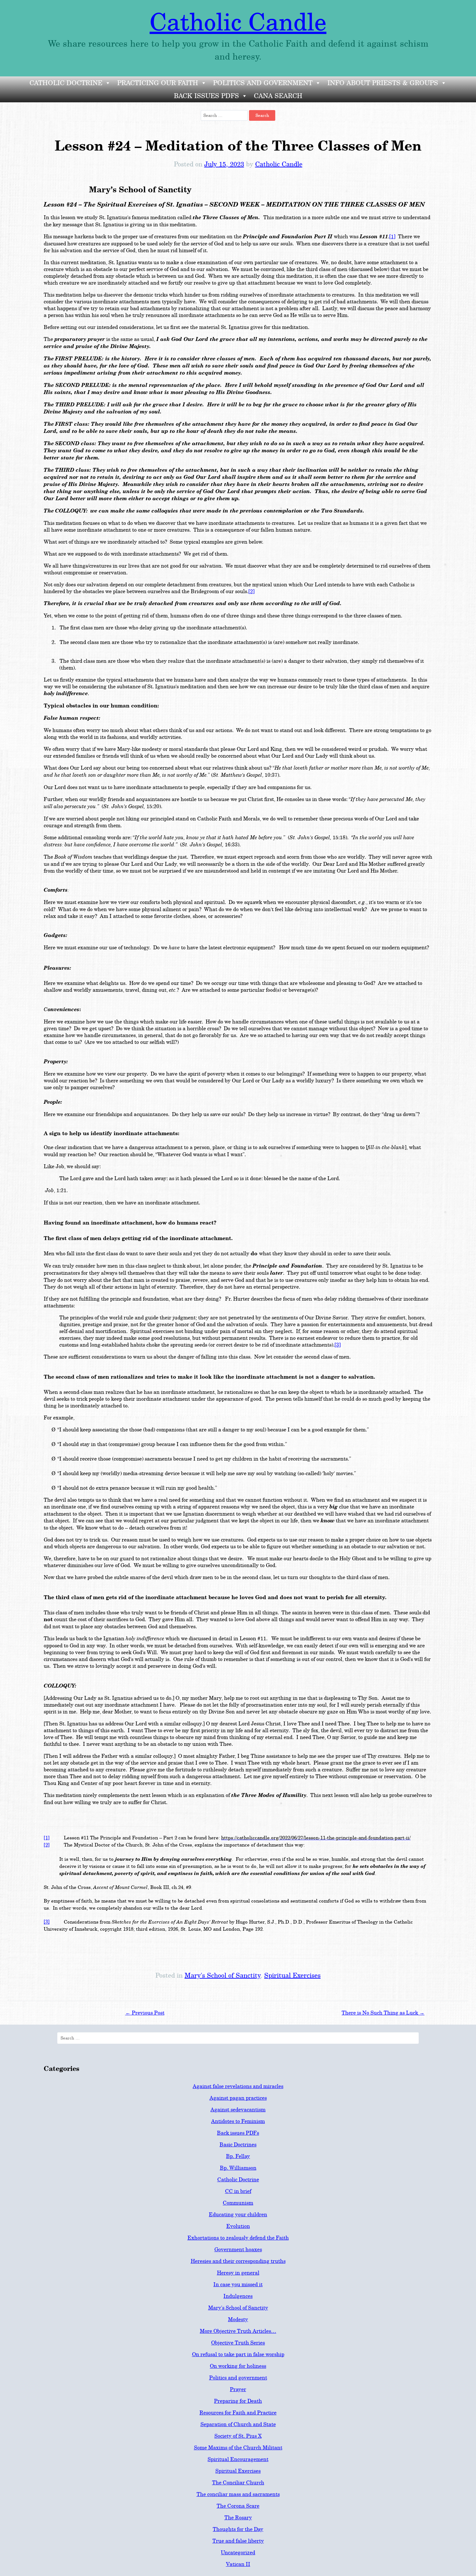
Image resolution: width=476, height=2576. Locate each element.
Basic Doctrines (238, 2145)
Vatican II (238, 2564)
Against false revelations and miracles (238, 2086)
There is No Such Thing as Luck (383, 2013)
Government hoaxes (238, 2249)
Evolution (238, 2226)
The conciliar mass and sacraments (238, 2494)
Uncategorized (238, 2553)
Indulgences (238, 2296)
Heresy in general (238, 2273)
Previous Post (145, 2013)
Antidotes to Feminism (238, 2121)
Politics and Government (263, 83)
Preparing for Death (238, 2401)
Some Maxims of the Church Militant (238, 2448)
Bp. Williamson (238, 2168)
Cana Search (278, 96)
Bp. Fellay (238, 2156)
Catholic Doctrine (66, 83)
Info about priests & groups (383, 83)
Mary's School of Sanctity (222, 1975)
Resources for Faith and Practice (238, 2413)
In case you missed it (238, 2284)
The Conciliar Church (238, 2483)
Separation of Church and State (238, 2424)
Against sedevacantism (238, 2110)
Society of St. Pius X (238, 2436)
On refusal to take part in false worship (238, 2354)
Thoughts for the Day (238, 2529)
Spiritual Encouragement (238, 2459)
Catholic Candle (238, 23)
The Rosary (238, 2518)
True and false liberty (238, 2541)
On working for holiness (238, 2366)
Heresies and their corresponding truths (238, 2261)
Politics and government (238, 2378)
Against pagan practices (238, 2098)
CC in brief (238, 2191)
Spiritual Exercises (292, 1975)
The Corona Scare (238, 2506)
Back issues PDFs (206, 96)
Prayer (238, 2389)
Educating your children (238, 2214)
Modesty (238, 2319)
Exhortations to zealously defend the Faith (238, 2238)
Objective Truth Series (238, 2343)
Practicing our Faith (158, 83)
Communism (238, 2203)
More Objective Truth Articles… (238, 2331)
